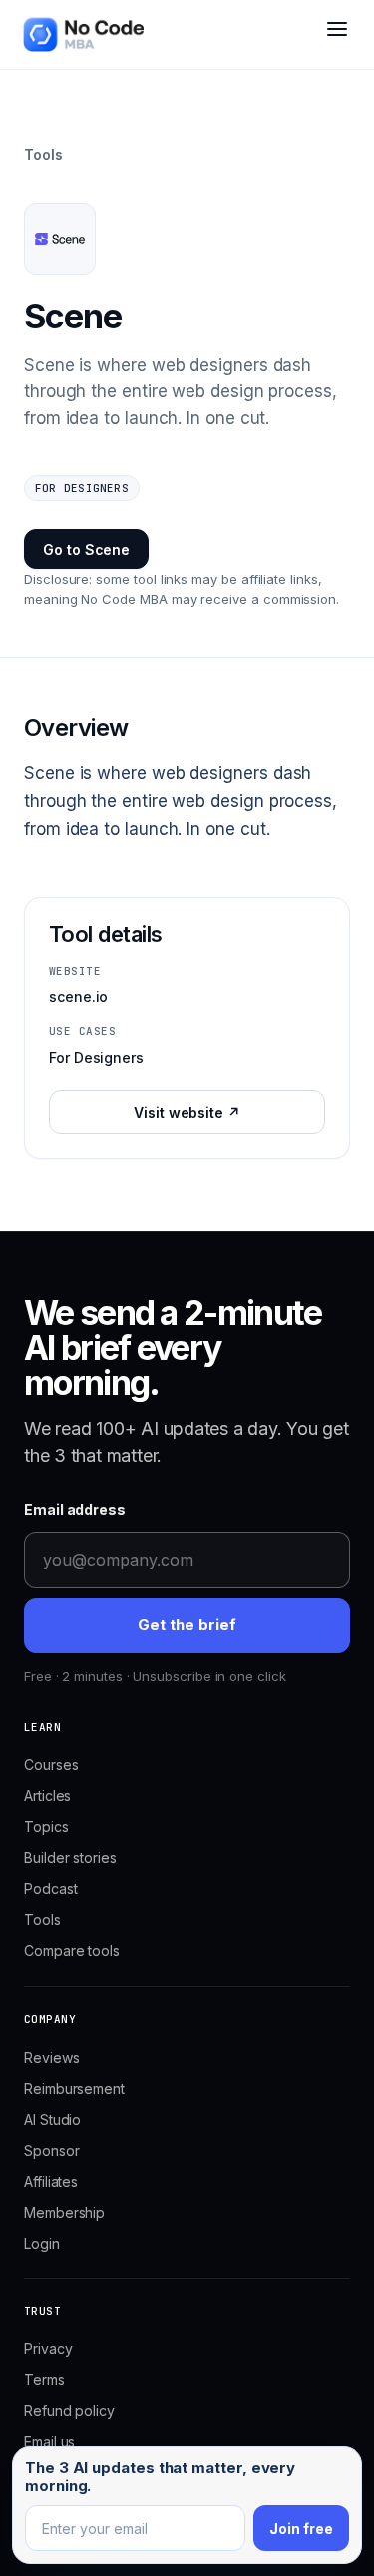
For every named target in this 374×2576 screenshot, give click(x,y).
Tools (43, 154)
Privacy (48, 2349)
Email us (49, 2442)
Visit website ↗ (187, 1113)
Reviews (51, 2057)
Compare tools (72, 1950)
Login (42, 2243)
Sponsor (51, 2150)
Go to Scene (86, 550)
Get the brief (187, 1625)
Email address (75, 1509)
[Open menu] (337, 37)
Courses (51, 1765)
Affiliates (51, 2181)
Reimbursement (74, 2088)
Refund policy (69, 2411)
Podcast (50, 1889)
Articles (47, 1796)
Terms (44, 2380)
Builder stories (70, 1858)
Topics (46, 1827)
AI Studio (52, 2119)
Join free (301, 2529)
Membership (64, 2212)
